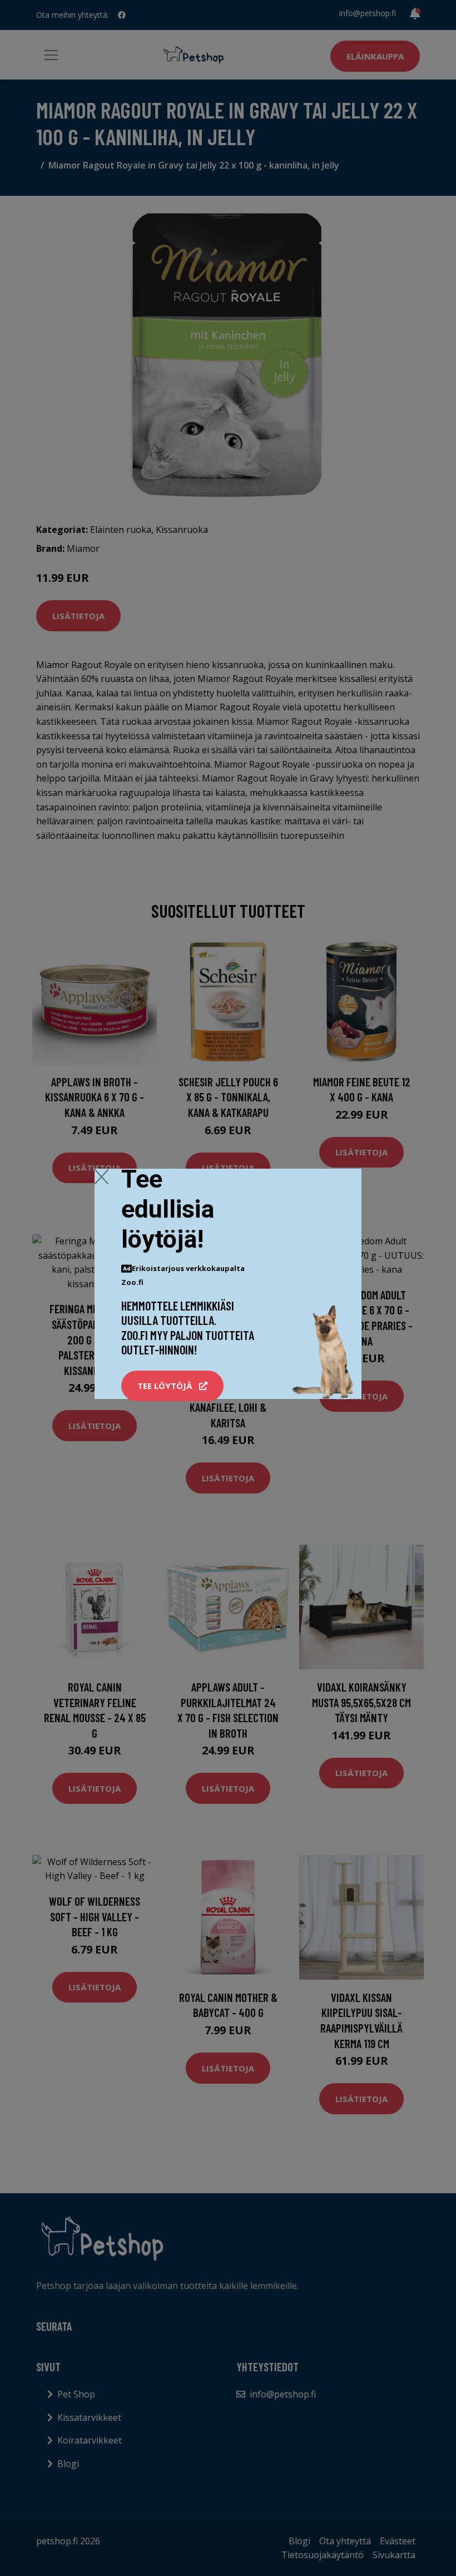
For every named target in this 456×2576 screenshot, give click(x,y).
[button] (172, 1386)
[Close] (101, 1176)
